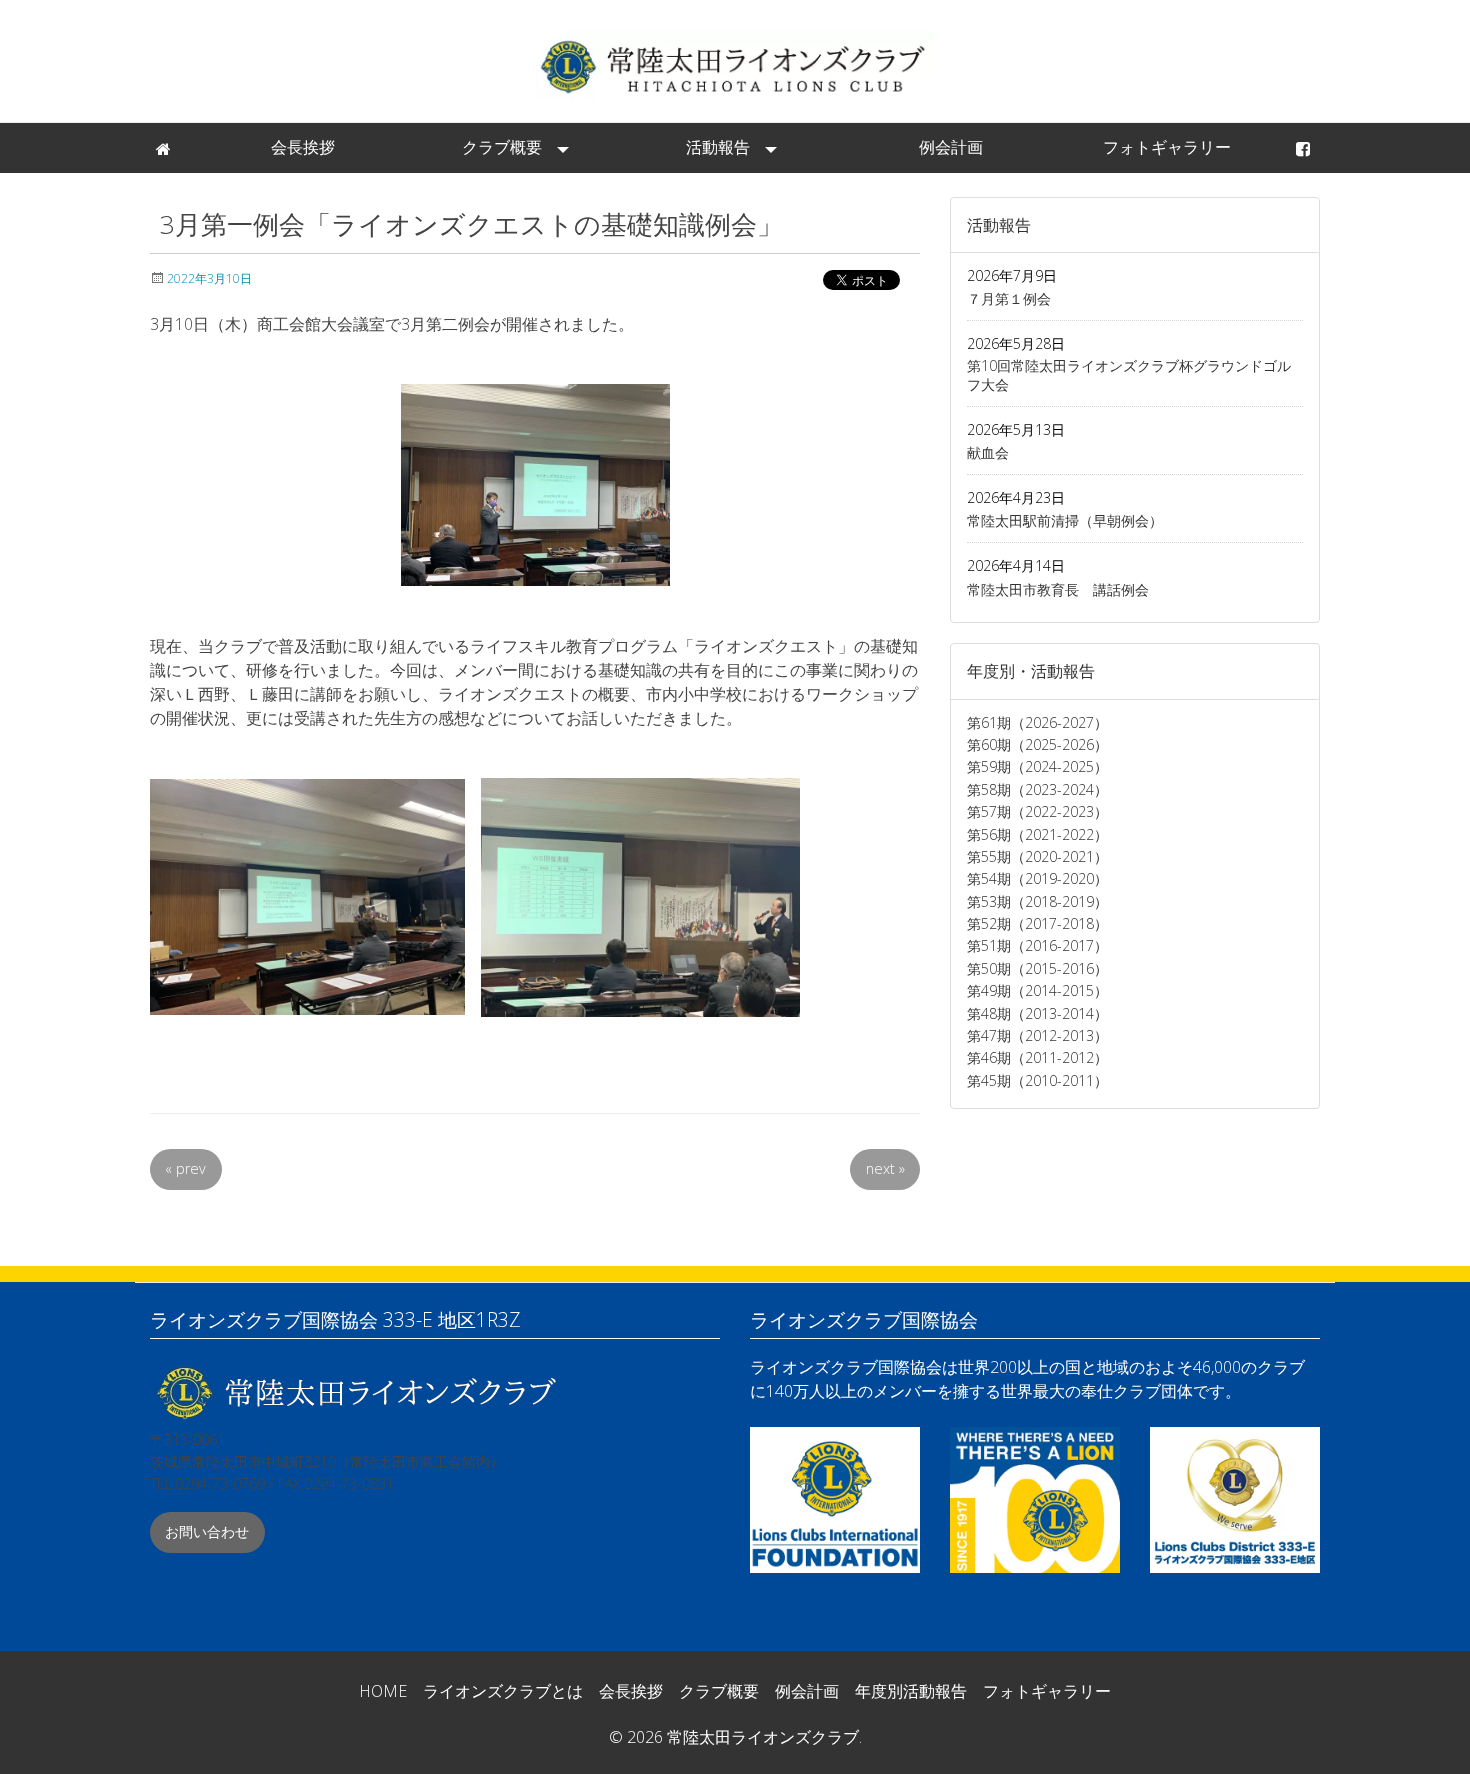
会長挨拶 (303, 147)
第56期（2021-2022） (1037, 834)
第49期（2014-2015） (1037, 990)
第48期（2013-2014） (1037, 1013)
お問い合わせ (207, 1531)
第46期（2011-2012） (1037, 1057)
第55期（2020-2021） (1037, 856)
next (885, 1168)
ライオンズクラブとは (503, 1691)
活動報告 (718, 147)
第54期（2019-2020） (1037, 878)
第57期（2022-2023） (1037, 811)
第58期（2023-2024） (1037, 789)
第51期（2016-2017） (1037, 945)
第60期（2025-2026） (1037, 744)
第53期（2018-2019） (1037, 901)
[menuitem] (165, 148)
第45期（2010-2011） (1037, 1080)
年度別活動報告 (911, 1691)
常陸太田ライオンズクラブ (735, 65)
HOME (383, 1691)
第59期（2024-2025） (1037, 766)
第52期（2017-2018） (1037, 923)
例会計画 (951, 147)
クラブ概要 (502, 147)
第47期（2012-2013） (1037, 1035)
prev (185, 1168)
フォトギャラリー (1167, 147)
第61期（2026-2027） (1037, 722)
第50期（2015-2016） (1037, 968)
